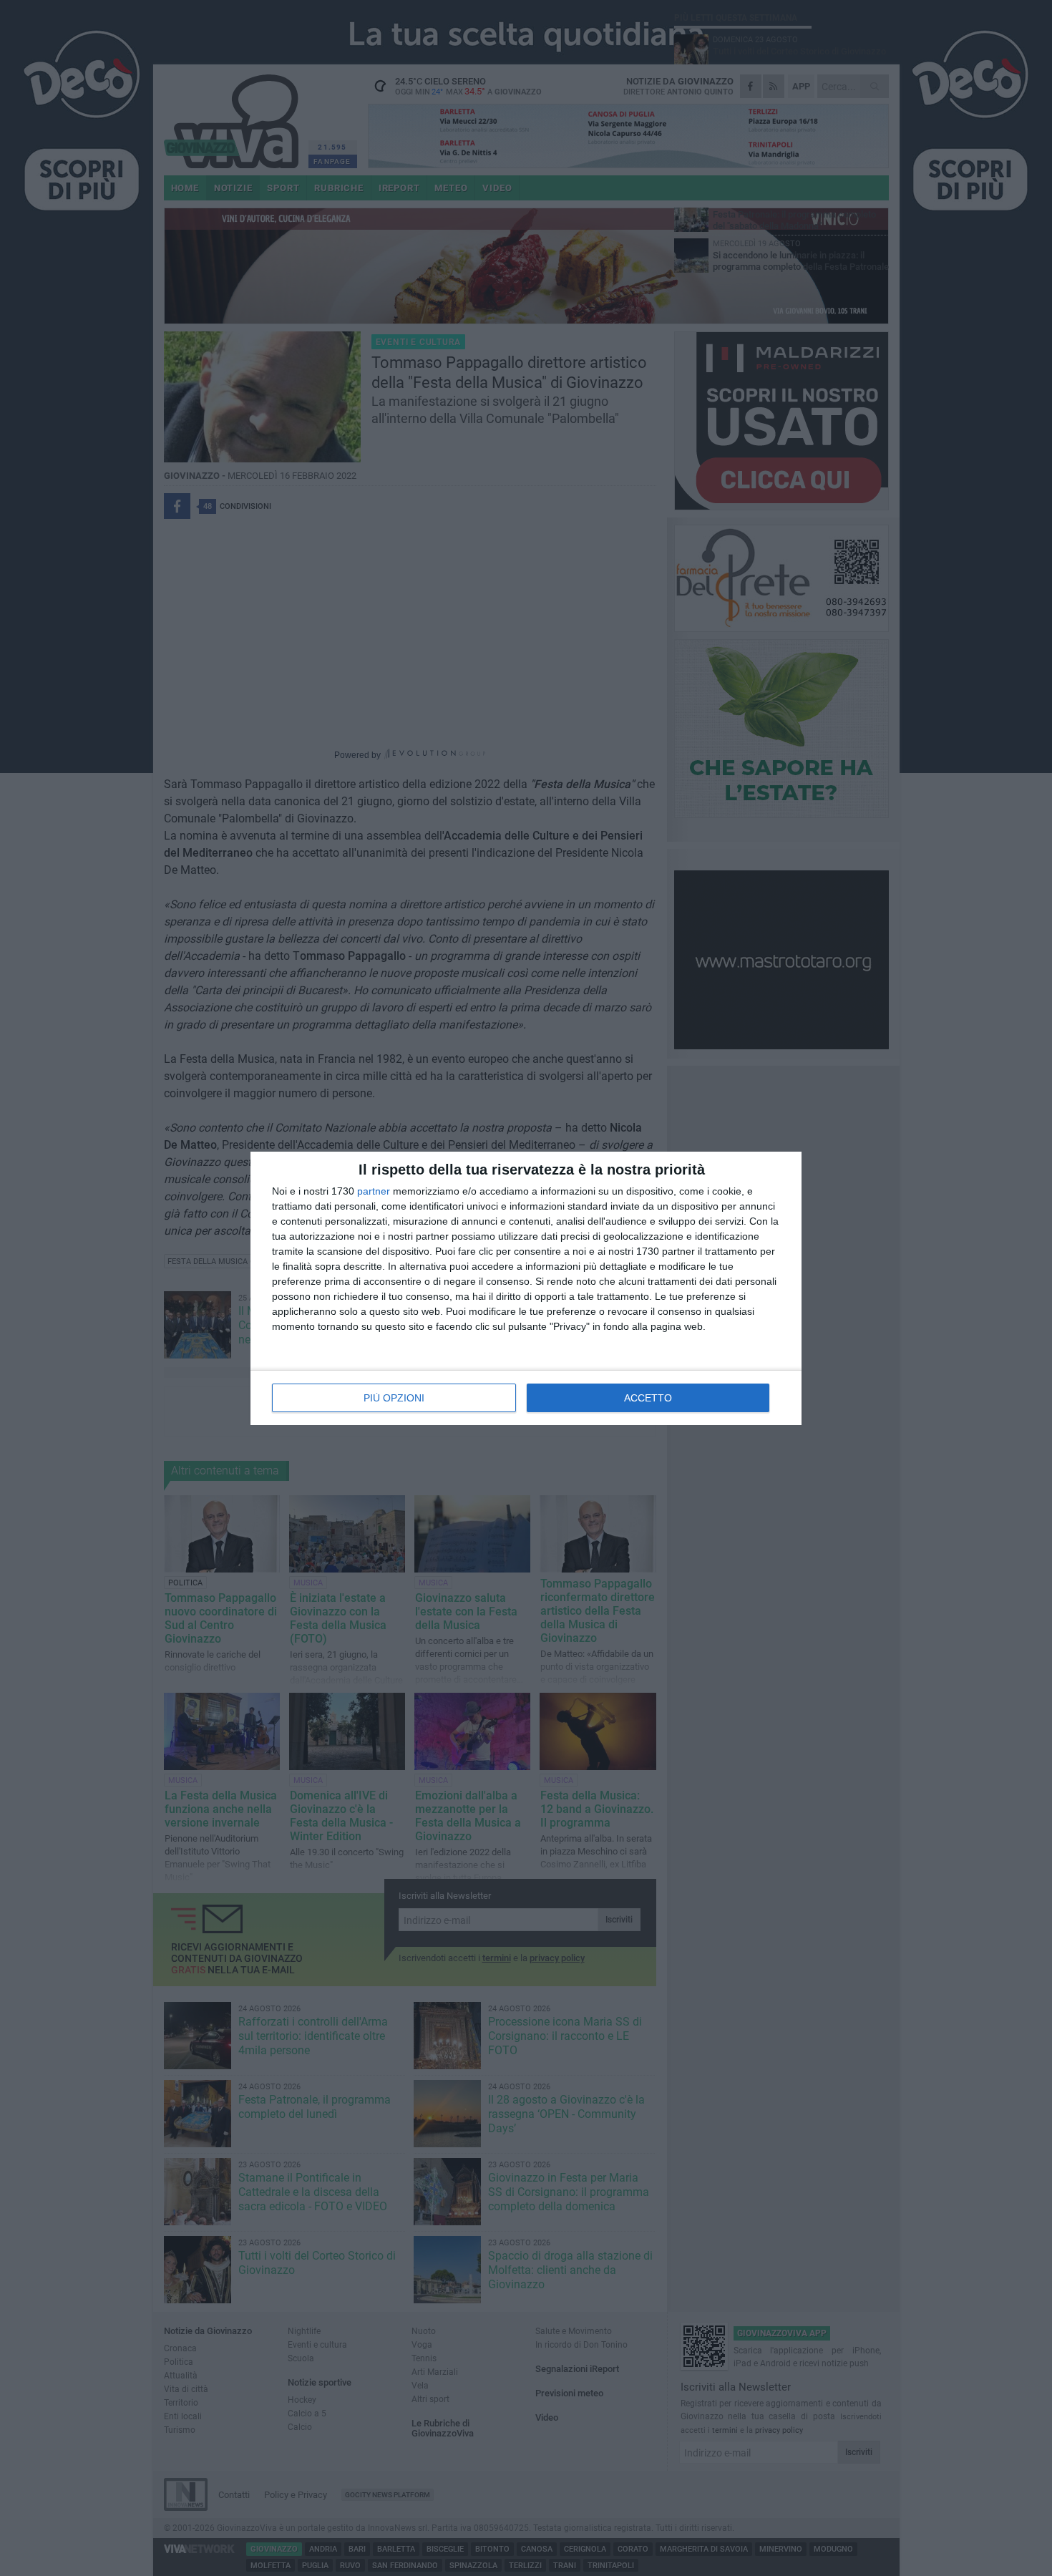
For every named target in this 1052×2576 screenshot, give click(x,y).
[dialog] (526, 1288)
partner (374, 1191)
